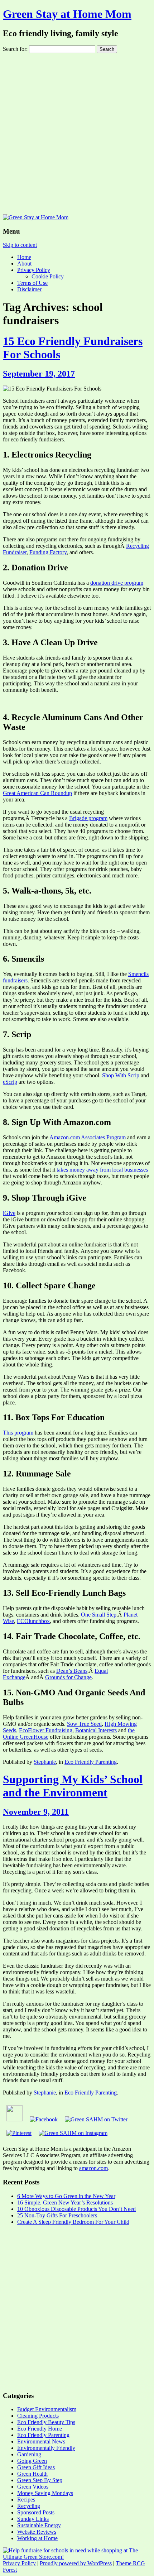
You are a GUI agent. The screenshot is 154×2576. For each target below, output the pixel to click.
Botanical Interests (96, 1730)
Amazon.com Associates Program (88, 1137)
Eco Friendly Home (40, 2429)
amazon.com (93, 2168)
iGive (9, 1213)
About (24, 264)
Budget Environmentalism (47, 2409)
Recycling (29, 2506)
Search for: (15, 49)
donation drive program (117, 583)
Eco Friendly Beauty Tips (46, 2422)
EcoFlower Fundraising (46, 1730)
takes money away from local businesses (102, 1170)
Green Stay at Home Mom (67, 14)
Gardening (29, 2454)
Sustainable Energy (39, 2525)
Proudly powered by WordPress (76, 2563)
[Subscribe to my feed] (15, 2119)
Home (24, 257)
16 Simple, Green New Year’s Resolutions (65, 2202)
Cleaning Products (38, 2416)
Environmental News (41, 2441)
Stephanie (45, 1762)
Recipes (26, 2500)
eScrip (10, 1082)
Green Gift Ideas (36, 2467)
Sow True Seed (84, 1724)
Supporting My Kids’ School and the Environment (73, 1786)
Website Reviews (37, 2532)
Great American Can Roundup (37, 793)
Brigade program (88, 818)
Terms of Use (32, 283)
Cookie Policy (48, 276)
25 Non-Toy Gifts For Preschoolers (57, 2215)
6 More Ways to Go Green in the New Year (66, 2196)
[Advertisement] (77, 134)
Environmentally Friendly (46, 2448)
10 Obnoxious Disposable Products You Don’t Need (76, 2209)
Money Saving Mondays (45, 2493)
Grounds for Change (68, 1677)
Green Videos (33, 2487)
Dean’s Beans (72, 1671)
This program (18, 1433)
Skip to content (20, 245)
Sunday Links (33, 2519)
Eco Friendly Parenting (91, 1762)
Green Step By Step (40, 2480)
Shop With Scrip (121, 1075)
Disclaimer (29, 289)
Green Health (32, 2474)
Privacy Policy (34, 270)
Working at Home (37, 2538)
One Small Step (99, 1615)
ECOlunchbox (33, 1621)
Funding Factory (48, 552)
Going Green (32, 2461)
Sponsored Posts (36, 2512)
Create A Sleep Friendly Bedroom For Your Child (73, 2222)
